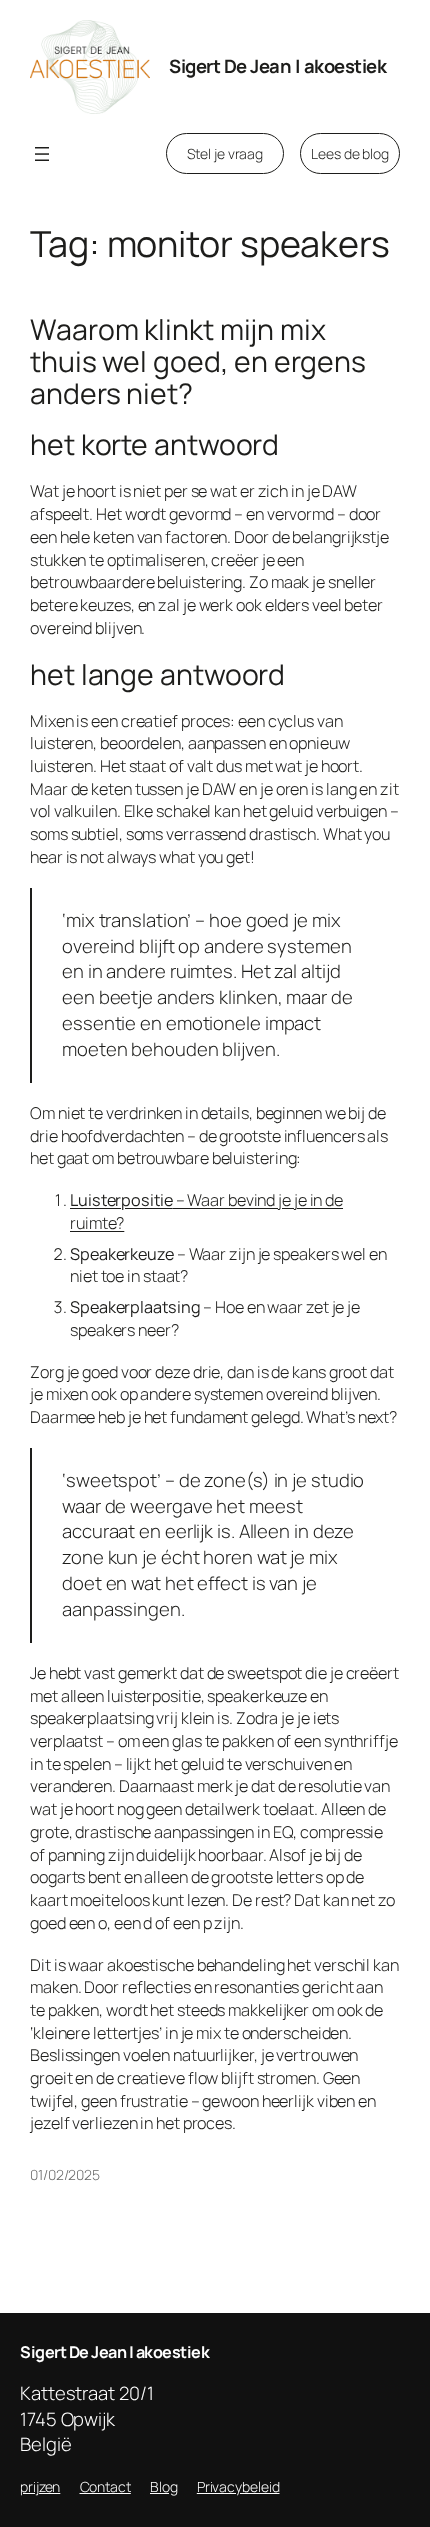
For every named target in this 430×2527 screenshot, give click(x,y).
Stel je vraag (225, 153)
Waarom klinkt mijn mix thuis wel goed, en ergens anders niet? (198, 362)
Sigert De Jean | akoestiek (277, 66)
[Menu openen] (42, 154)
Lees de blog (350, 153)
